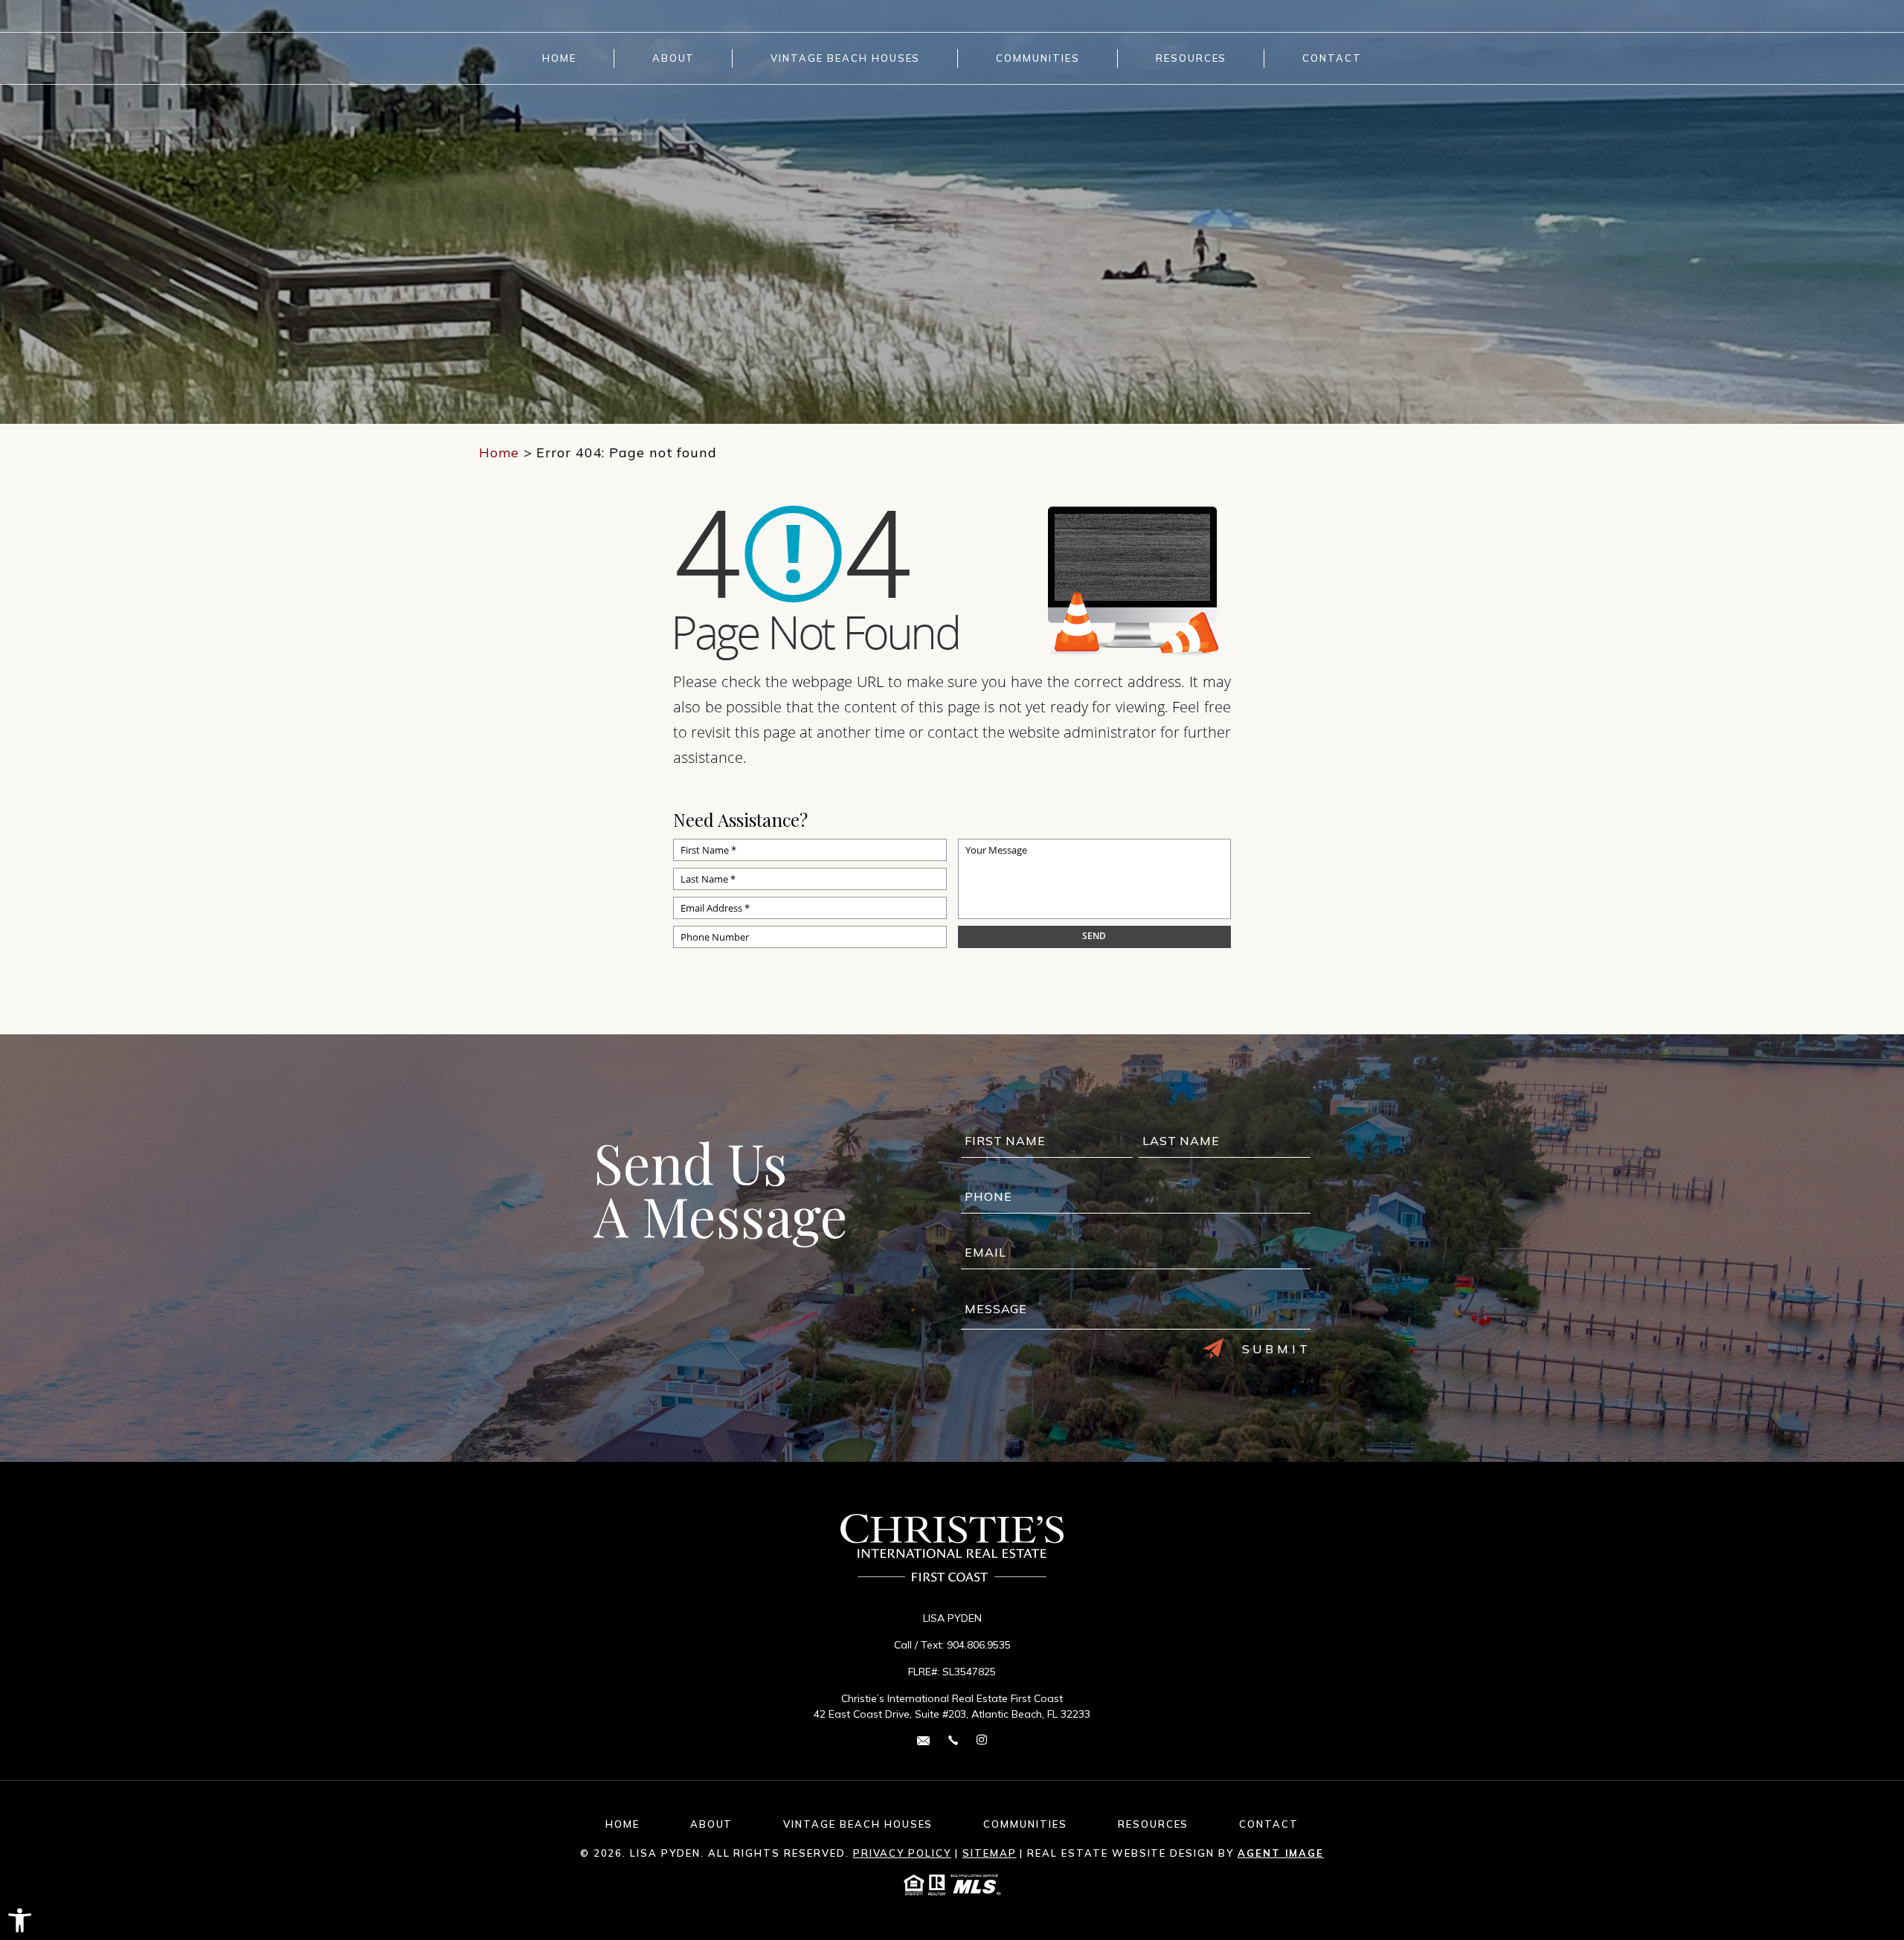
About (674, 58)
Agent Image (1281, 1853)
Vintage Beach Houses (845, 58)
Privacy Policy (902, 1853)
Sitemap (990, 1853)
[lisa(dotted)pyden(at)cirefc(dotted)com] (923, 1740)
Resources (1191, 58)
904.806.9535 (979, 1645)
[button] (20, 1920)
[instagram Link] (982, 1740)
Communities (1038, 58)
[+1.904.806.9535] (953, 1740)
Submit (1277, 1349)
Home (559, 58)
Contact (1332, 58)
